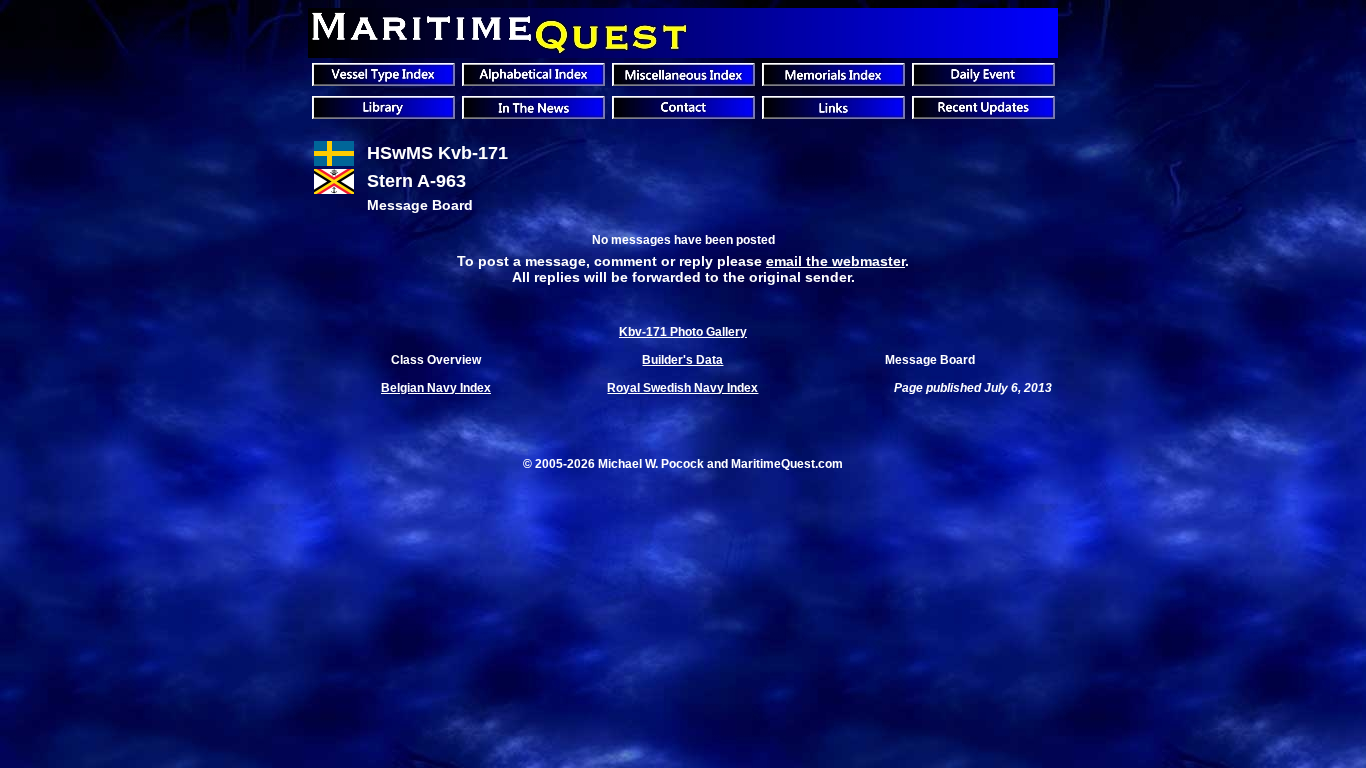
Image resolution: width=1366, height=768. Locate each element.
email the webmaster (835, 261)
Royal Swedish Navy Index (682, 388)
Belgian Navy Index (436, 388)
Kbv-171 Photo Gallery (683, 332)
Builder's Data (682, 360)
